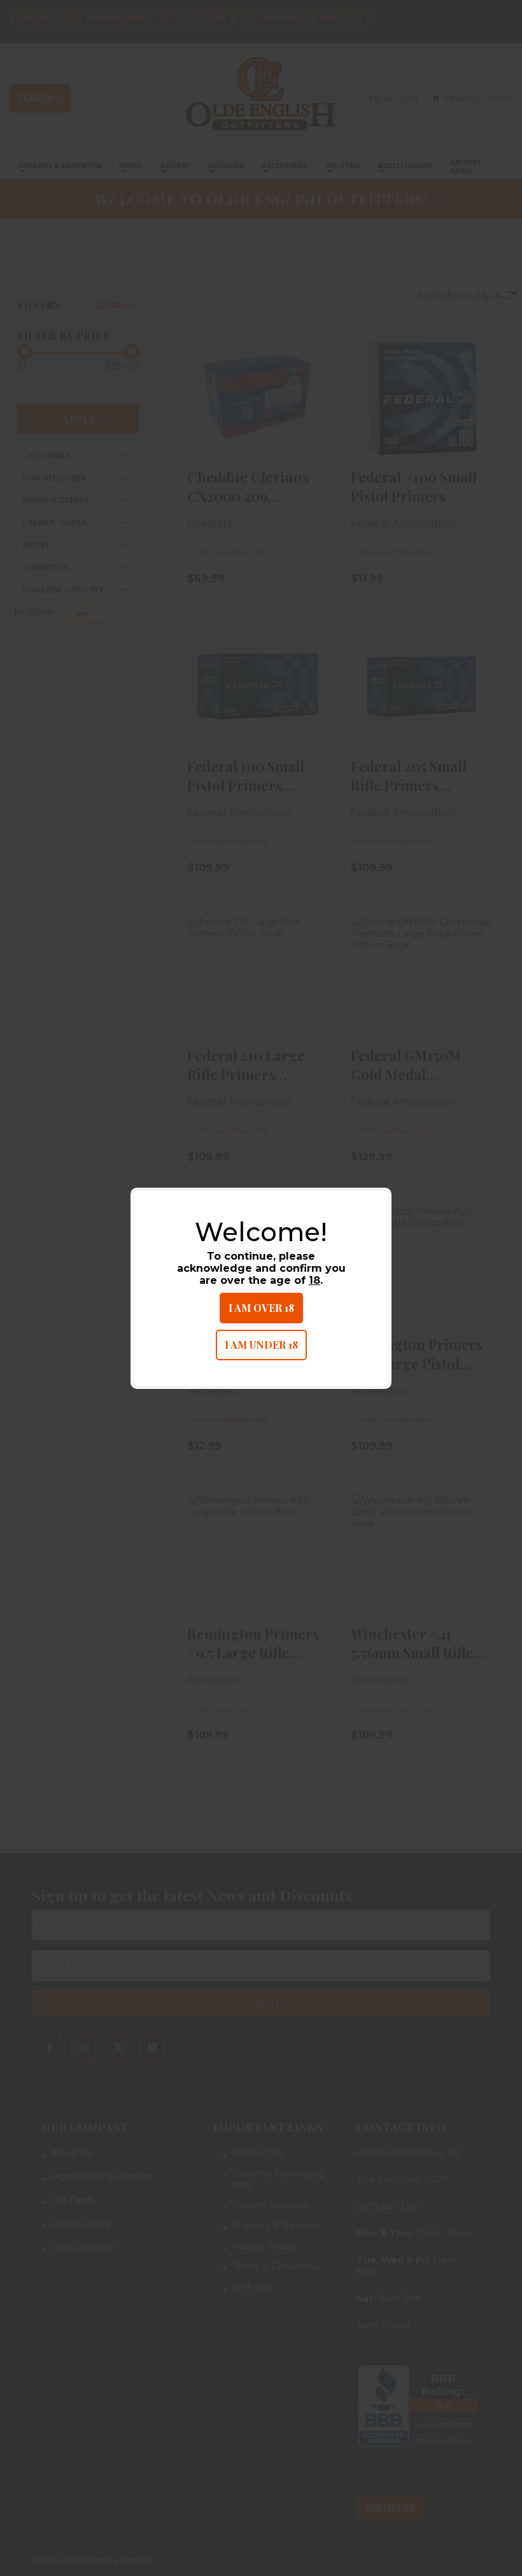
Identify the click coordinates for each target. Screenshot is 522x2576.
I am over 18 (261, 1308)
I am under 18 (261, 1345)
